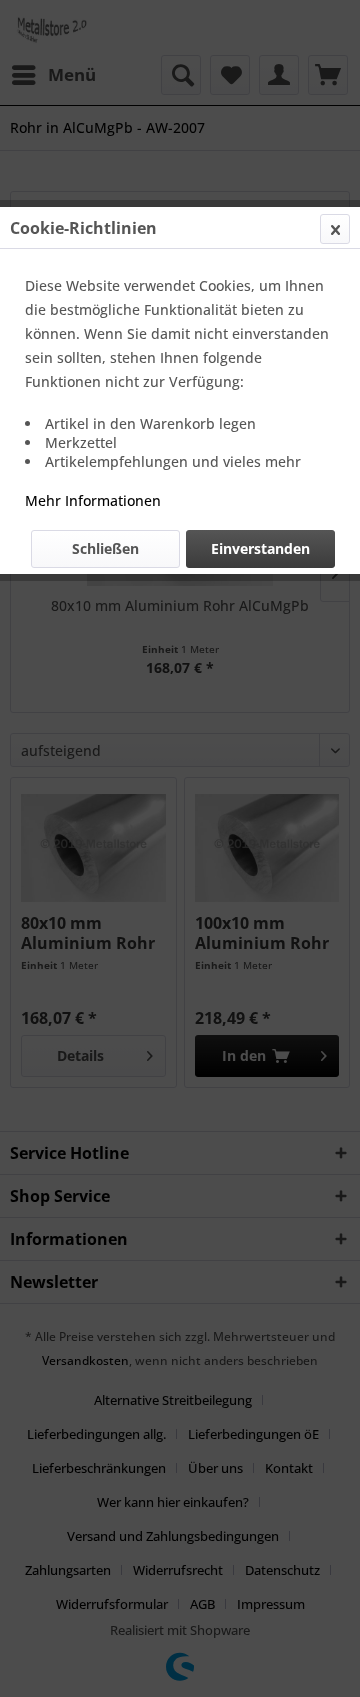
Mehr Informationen (93, 500)
